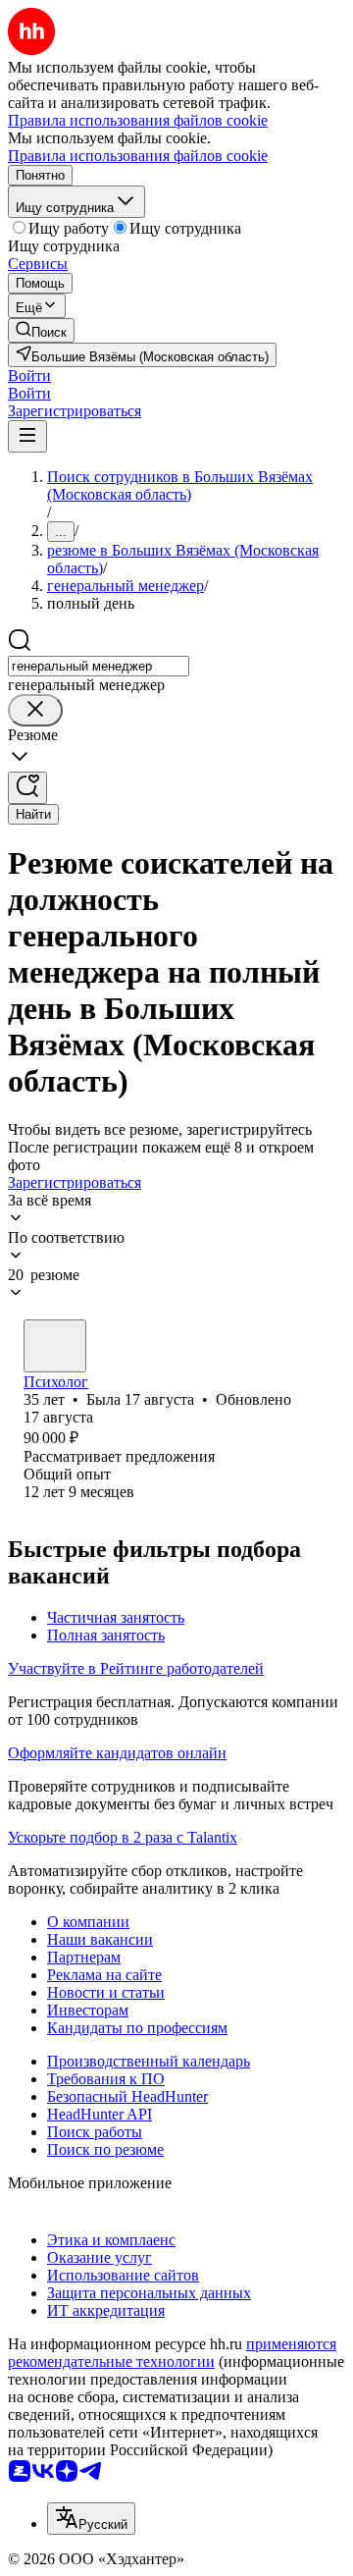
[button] (29, 376)
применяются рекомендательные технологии (172, 2353)
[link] (41, 330)
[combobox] (99, 666)
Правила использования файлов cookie (138, 156)
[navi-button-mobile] (27, 436)
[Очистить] (35, 710)
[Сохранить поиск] (27, 788)
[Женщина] (55, 1346)
